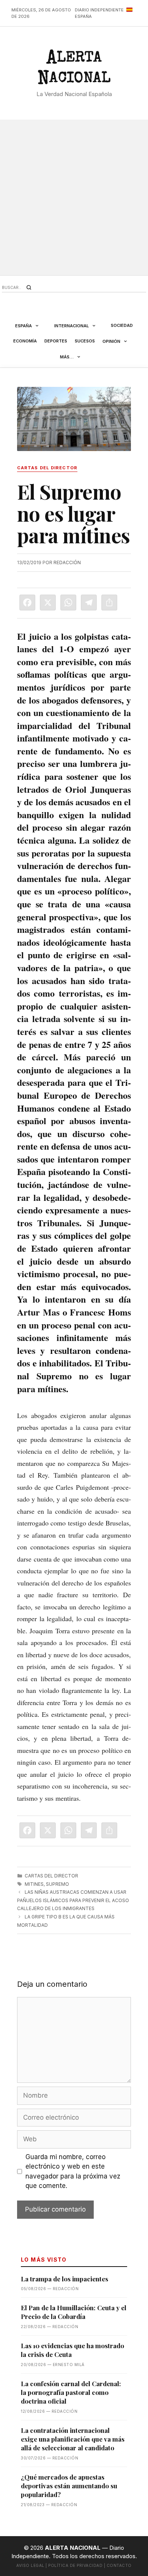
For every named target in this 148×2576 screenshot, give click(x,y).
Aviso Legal (30, 2565)
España (24, 326)
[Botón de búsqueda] (29, 287)
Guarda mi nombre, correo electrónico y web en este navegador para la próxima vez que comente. (73, 2171)
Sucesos (85, 341)
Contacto (119, 2565)
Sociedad (122, 325)
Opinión (111, 341)
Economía (25, 341)
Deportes (56, 341)
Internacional (72, 326)
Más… (67, 357)
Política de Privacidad (75, 2565)
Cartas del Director (51, 1876)
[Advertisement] (74, 197)
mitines (34, 1884)
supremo (57, 1884)
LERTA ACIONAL (74, 69)
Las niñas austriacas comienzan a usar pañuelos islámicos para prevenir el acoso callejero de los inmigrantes (73, 1900)
